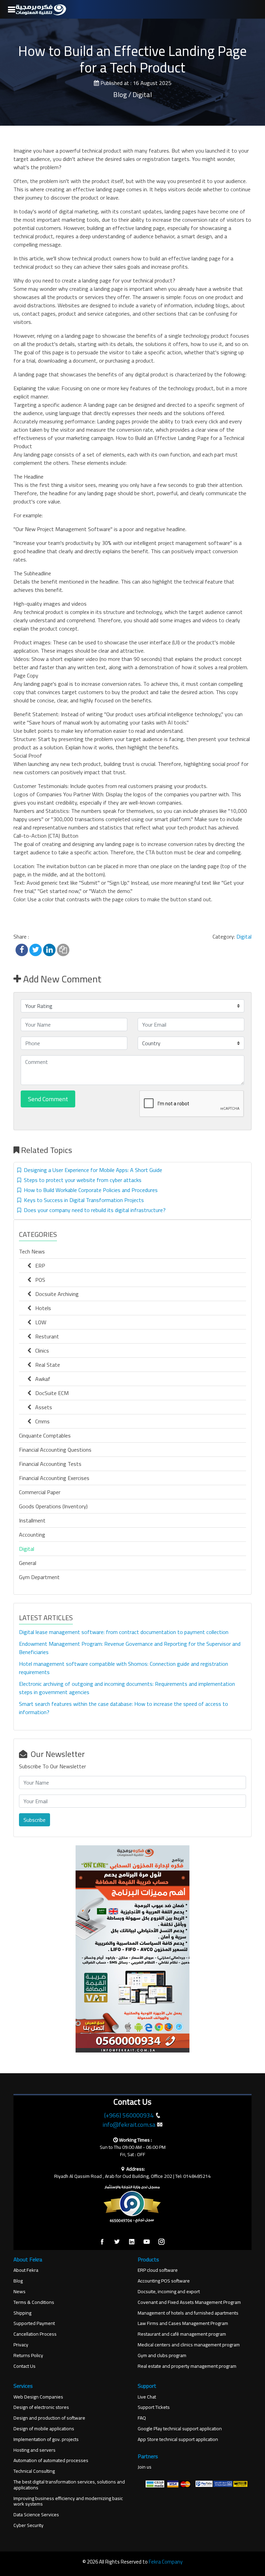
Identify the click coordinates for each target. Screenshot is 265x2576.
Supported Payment (34, 2323)
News (19, 2292)
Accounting (32, 1535)
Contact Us (24, 2366)
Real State (46, 1365)
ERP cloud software (158, 2270)
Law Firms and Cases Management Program (183, 2323)
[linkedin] (132, 2242)
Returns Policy (28, 2356)
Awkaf (41, 1379)
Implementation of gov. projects (46, 2439)
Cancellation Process (35, 2334)
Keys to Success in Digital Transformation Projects (82, 1200)
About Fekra (26, 2270)
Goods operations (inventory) (53, 1506)
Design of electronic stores (41, 2407)
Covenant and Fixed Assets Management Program (189, 2302)
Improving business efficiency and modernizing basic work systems (68, 2501)
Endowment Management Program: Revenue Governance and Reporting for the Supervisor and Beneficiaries (130, 1648)
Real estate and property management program (187, 2366)
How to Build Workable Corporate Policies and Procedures (89, 1190)
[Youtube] (147, 2242)
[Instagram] (161, 2242)
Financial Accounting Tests (50, 1464)
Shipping (22, 2313)
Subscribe (35, 1820)
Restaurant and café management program (182, 2334)
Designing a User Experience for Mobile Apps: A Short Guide (92, 1170)
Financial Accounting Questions (55, 1450)
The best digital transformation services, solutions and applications (69, 2485)
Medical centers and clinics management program (189, 2345)
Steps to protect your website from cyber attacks (81, 1180)
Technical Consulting (34, 2471)
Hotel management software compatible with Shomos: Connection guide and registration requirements (124, 1668)
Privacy (21, 2345)
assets (42, 1407)
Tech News (32, 1251)
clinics (40, 1351)
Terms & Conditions (34, 2302)
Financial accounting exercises (54, 1478)
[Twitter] (117, 2242)
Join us (145, 2467)
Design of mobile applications (44, 2429)
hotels (41, 1308)
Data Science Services (36, 2515)
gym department (39, 1577)
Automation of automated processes (51, 2460)
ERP (38, 1266)
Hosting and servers (35, 2450)
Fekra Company (166, 2562)
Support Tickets (154, 2407)
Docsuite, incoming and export (169, 2292)
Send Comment (48, 1099)
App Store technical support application (178, 2439)
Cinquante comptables (45, 1435)
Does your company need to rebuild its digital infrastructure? (93, 1210)
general (28, 1563)
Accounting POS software (164, 2281)
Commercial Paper (40, 1492)
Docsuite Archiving (55, 1294)
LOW (39, 1322)
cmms (40, 1421)
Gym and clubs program (162, 2356)
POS (38, 1280)
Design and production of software (49, 2418)
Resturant (45, 1336)
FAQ (142, 2418)
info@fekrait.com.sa (129, 2125)
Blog (18, 2281)
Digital (244, 936)
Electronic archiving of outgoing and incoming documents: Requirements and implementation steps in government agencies (127, 1688)
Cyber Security (28, 2525)
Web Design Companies (38, 2397)
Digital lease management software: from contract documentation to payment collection (124, 1632)
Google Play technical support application (180, 2429)
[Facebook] (102, 2242)
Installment (32, 1520)
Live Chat (147, 2397)
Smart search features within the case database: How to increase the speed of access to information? (124, 1708)
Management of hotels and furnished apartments (188, 2313)
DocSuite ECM (50, 1393)
